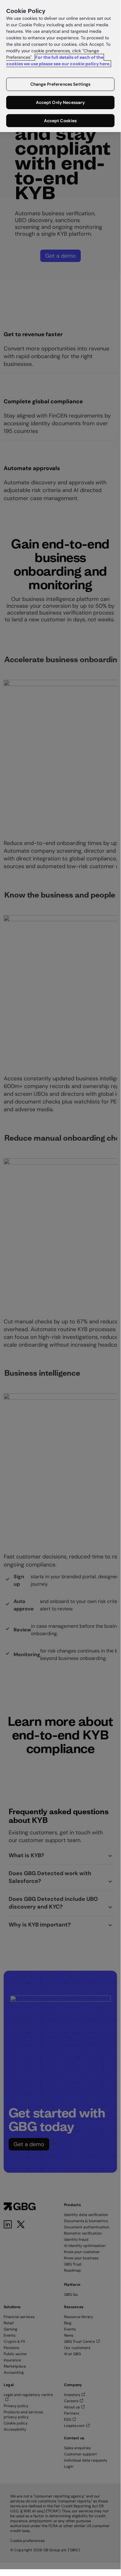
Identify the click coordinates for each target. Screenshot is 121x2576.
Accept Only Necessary (60, 102)
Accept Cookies (60, 121)
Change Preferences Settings (60, 84)
